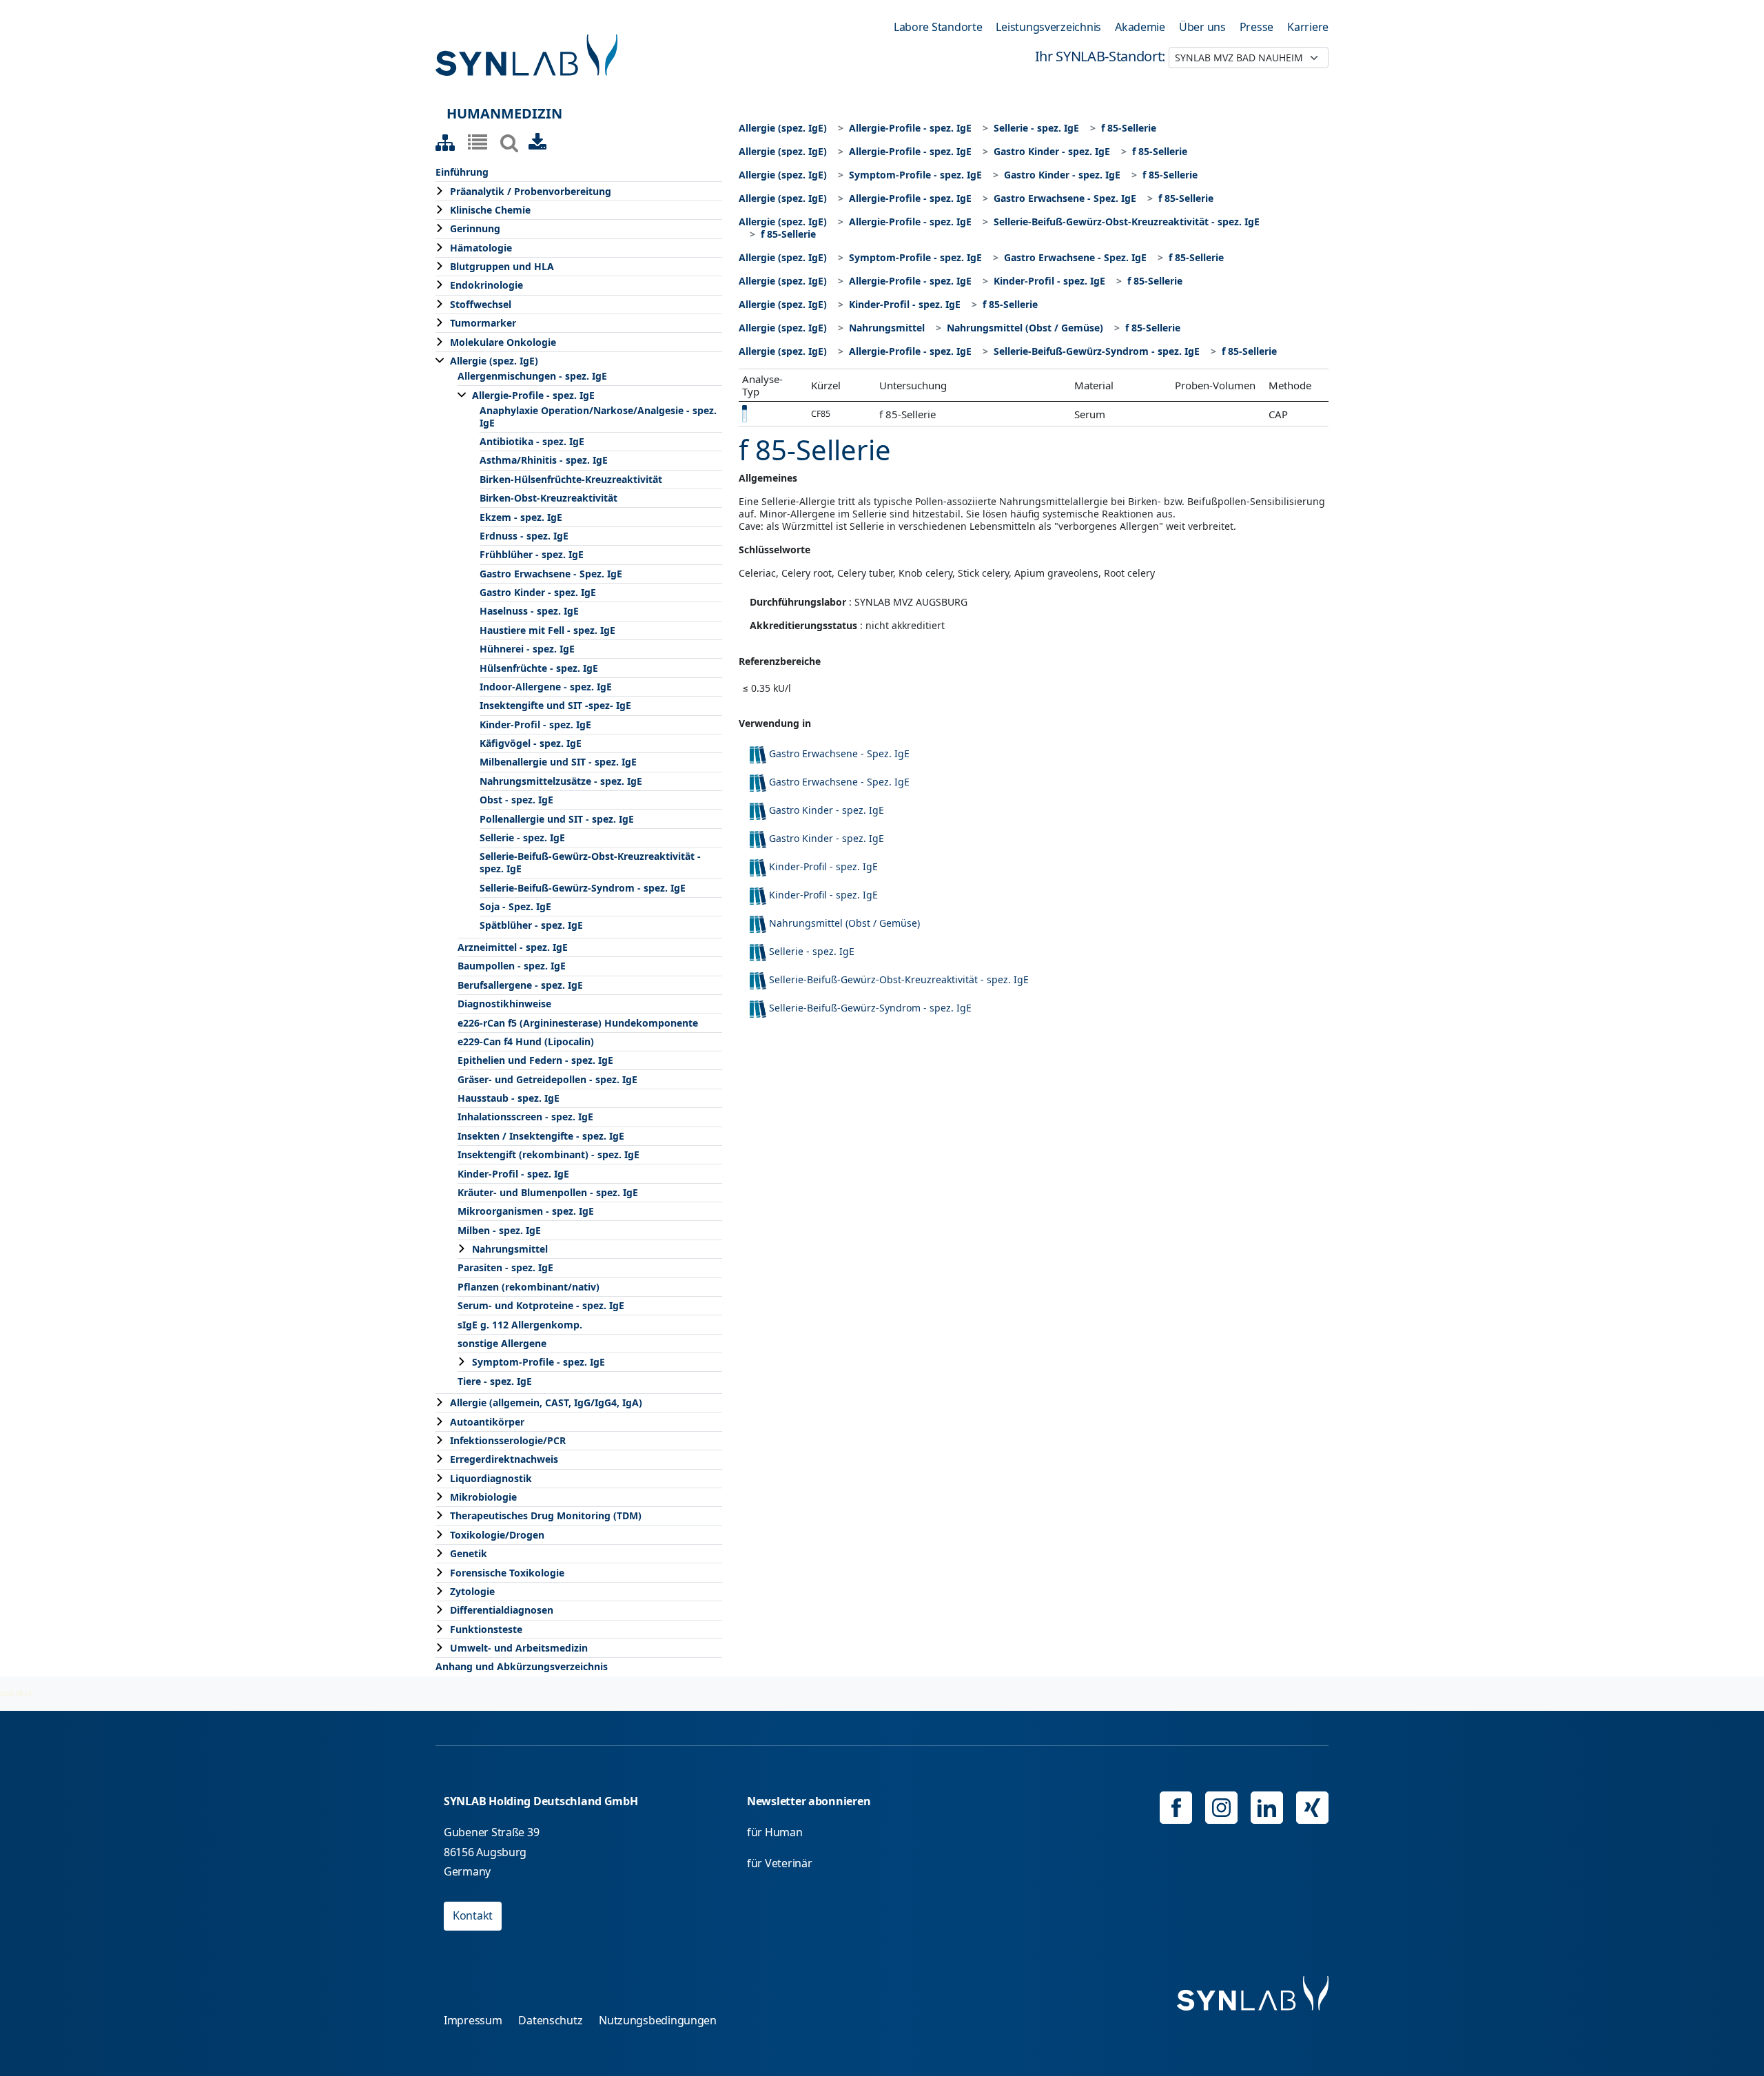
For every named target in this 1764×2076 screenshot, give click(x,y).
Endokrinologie (486, 285)
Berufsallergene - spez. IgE (520, 985)
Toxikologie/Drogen (497, 1535)
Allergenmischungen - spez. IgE (532, 376)
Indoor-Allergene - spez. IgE (546, 687)
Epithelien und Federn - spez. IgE (535, 1060)
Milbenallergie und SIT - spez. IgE (558, 762)
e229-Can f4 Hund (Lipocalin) (526, 1041)
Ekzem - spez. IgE (521, 517)
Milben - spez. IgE (499, 1230)
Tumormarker (483, 323)
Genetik (469, 1553)
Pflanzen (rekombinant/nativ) (529, 1287)
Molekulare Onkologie (503, 342)
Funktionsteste (486, 1629)
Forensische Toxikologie (507, 1573)
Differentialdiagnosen (502, 1610)
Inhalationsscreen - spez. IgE (525, 1117)
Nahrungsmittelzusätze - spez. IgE (561, 781)
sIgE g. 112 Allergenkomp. (520, 1325)
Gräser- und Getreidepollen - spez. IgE (547, 1079)
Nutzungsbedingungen (658, 2020)
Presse (1257, 27)
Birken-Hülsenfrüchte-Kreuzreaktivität (571, 479)
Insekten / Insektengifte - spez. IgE (541, 1136)
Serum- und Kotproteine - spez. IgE (541, 1305)
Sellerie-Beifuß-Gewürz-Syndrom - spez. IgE (583, 888)
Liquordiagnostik (491, 1478)
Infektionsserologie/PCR (508, 1440)
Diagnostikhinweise (504, 1004)
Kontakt (473, 1915)
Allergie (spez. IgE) (494, 361)
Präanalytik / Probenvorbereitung (531, 191)
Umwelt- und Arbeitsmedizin (519, 1648)
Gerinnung (475, 228)
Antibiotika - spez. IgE (532, 441)
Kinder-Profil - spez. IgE (535, 724)
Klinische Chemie (490, 210)
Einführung (462, 172)
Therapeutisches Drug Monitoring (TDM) (546, 1515)
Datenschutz (550, 2020)
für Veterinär (780, 1863)
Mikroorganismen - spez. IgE (526, 1211)
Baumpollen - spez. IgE (512, 966)
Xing (1312, 1808)
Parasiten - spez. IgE (505, 1267)
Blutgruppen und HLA (502, 266)
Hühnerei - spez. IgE (527, 649)
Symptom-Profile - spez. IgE (539, 1362)
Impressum (473, 2020)
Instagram (1221, 1808)
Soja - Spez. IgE (515, 906)
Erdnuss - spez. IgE (524, 536)
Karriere (1308, 27)
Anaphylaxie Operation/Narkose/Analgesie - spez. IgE (598, 417)
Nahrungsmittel (510, 1249)
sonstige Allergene (502, 1343)
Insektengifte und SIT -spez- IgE (555, 705)
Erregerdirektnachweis (504, 1459)
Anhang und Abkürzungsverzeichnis (522, 1666)
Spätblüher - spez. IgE (531, 925)
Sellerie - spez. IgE (522, 837)
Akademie (1140, 27)
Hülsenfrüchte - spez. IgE (539, 668)
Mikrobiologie (483, 1497)
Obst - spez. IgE (516, 800)
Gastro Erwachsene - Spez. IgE (551, 574)
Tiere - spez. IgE (495, 1381)
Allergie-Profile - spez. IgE (533, 395)
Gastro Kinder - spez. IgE (538, 592)
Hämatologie (481, 248)
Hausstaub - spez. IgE (509, 1098)
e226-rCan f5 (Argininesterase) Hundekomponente (578, 1023)
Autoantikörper (487, 1422)
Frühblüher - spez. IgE (532, 554)
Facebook (1176, 1808)
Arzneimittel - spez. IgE (513, 947)
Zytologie (472, 1591)
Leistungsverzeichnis (1048, 27)
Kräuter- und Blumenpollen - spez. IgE (548, 1192)
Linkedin (1267, 1808)
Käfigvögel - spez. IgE (531, 743)
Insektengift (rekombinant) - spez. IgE (548, 1154)
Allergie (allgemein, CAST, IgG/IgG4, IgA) (546, 1402)
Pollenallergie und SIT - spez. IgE (557, 819)
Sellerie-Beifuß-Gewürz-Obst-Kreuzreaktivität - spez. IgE (590, 862)
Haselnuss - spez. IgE (529, 611)
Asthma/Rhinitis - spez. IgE (544, 460)
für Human (775, 1832)
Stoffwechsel (481, 304)
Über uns (1202, 27)
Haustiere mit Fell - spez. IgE (547, 630)
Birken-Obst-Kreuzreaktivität (548, 498)
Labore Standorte (938, 27)
